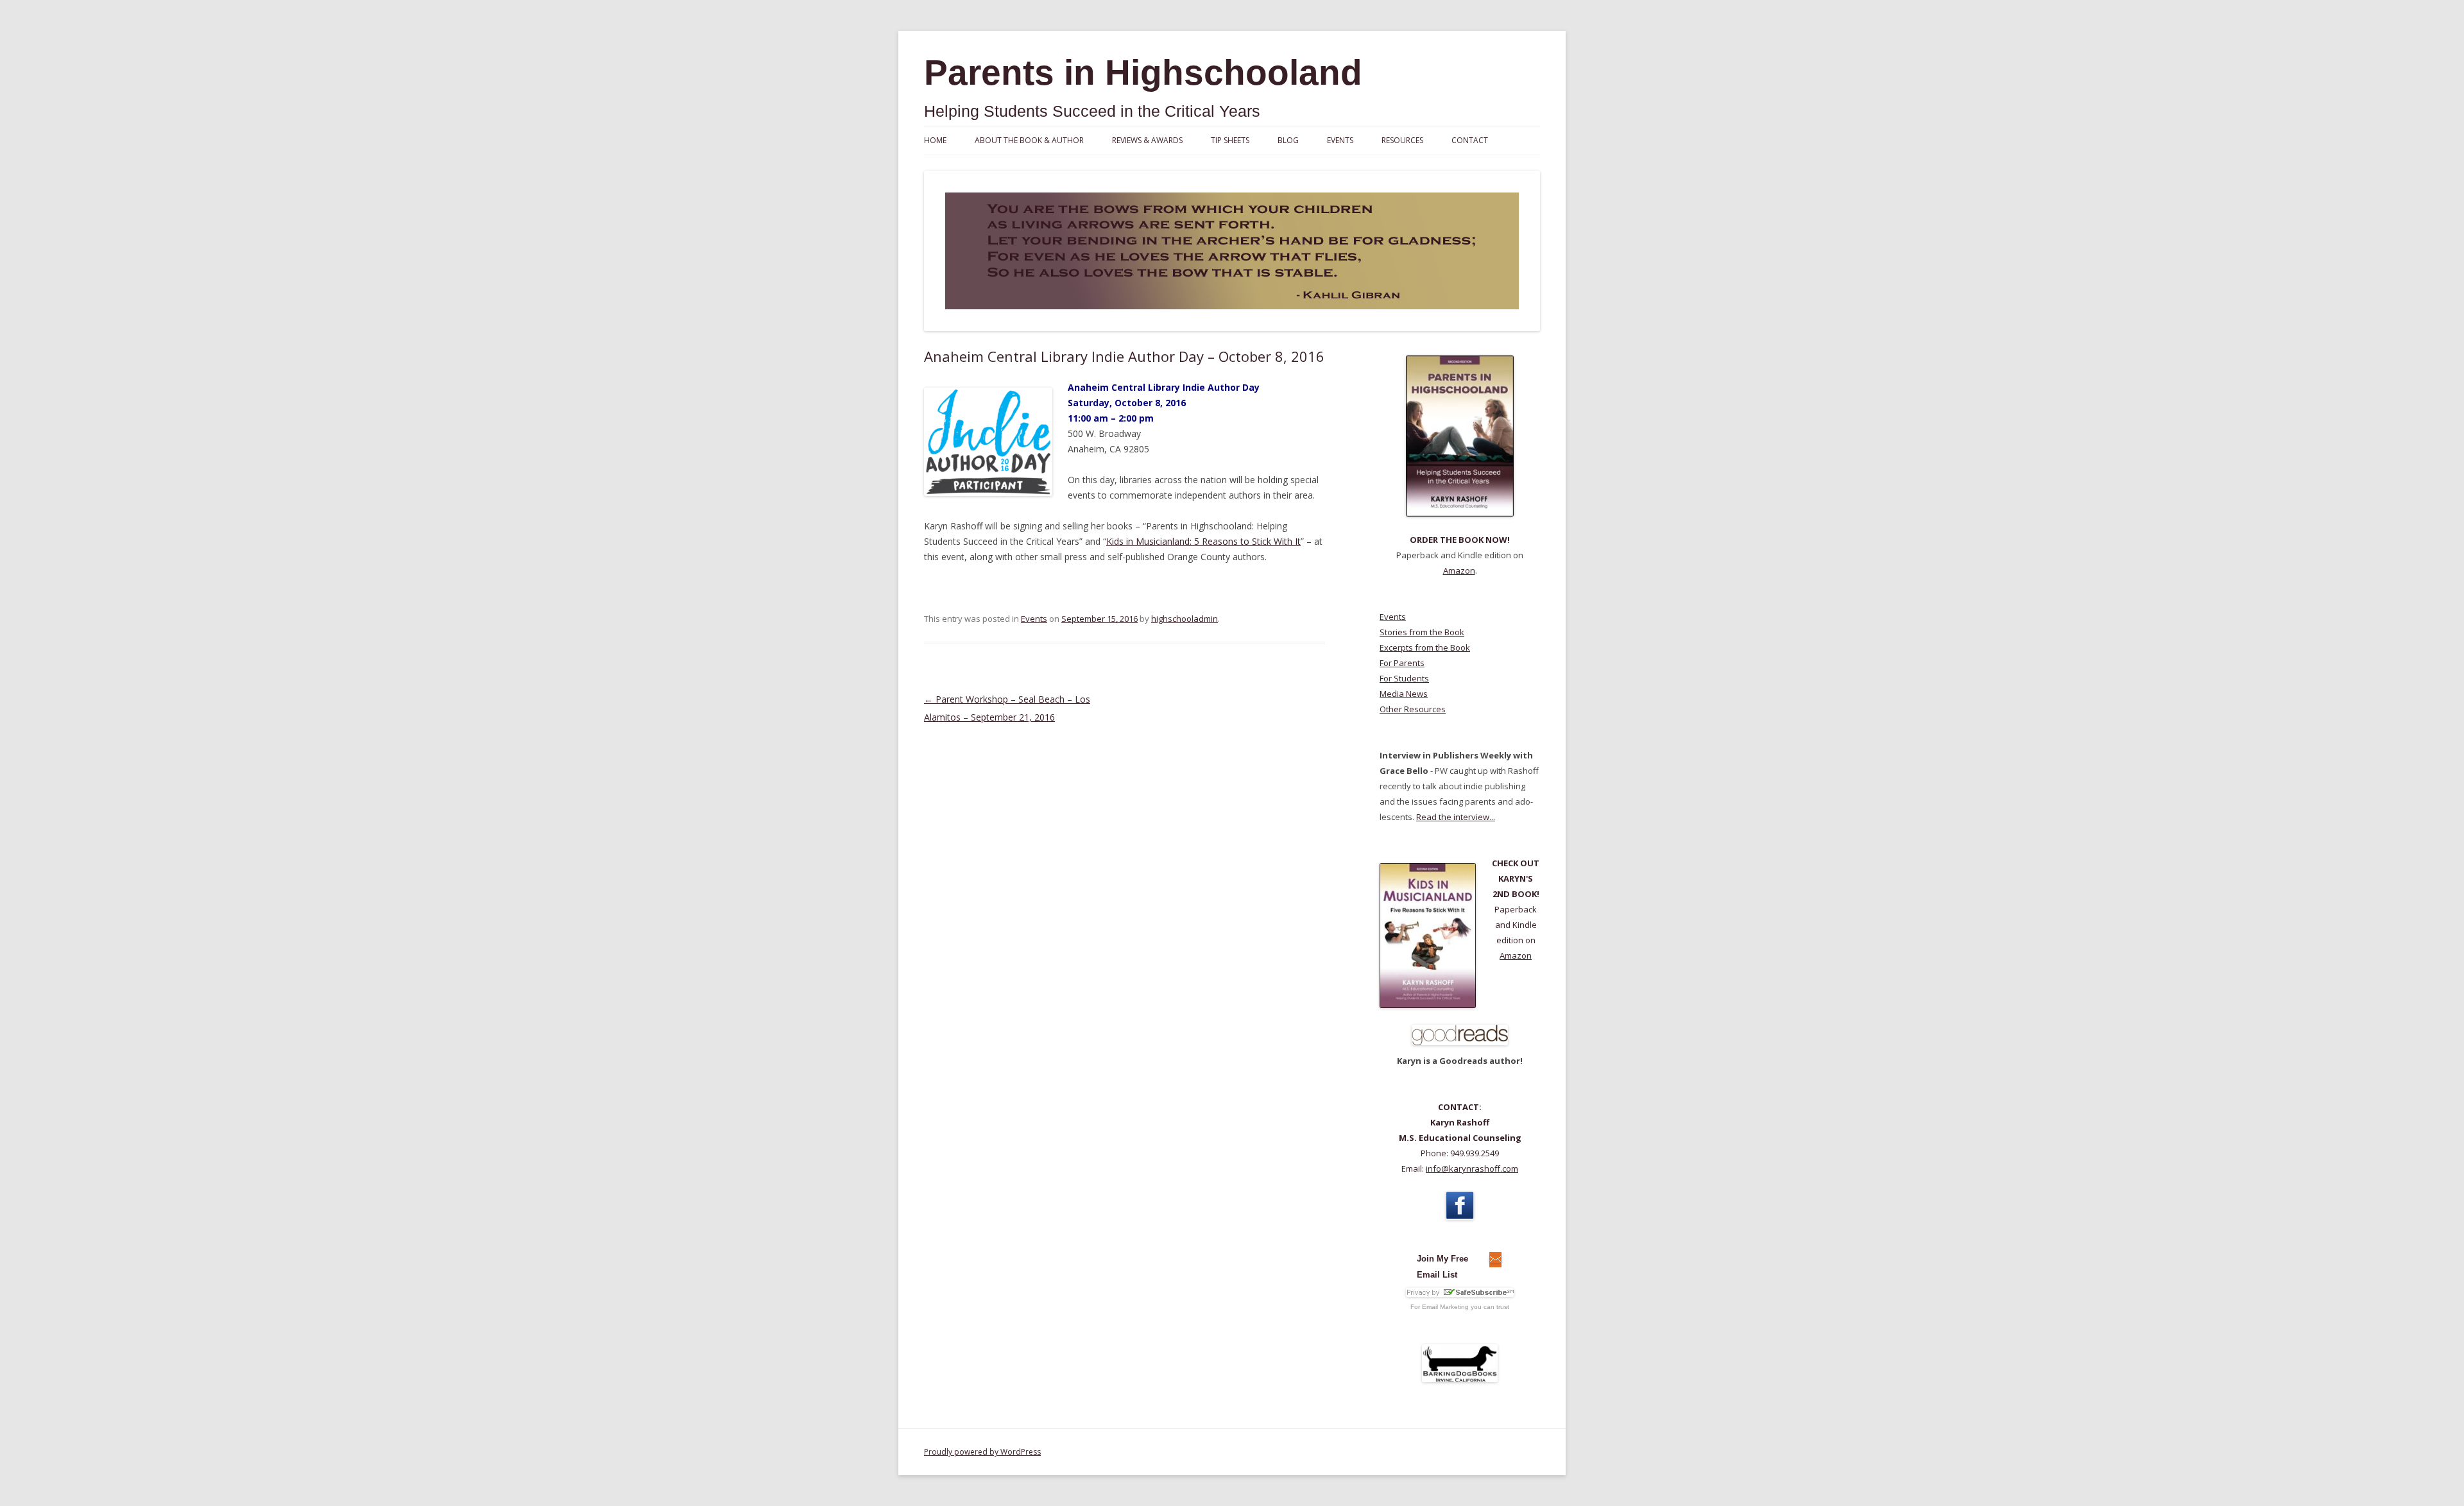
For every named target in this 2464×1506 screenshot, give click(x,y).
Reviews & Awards (1147, 140)
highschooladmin (1185, 619)
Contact (1470, 140)
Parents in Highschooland (1143, 73)
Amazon (1459, 570)
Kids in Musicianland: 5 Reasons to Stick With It (1203, 541)
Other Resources (1413, 709)
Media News (1404, 694)
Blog (1288, 140)
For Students (1404, 678)
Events (1340, 140)
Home (935, 140)
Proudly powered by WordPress (982, 1452)
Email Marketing (1445, 1307)
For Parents (1402, 663)
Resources (1402, 140)
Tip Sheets (1230, 140)
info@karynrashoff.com (1472, 1168)
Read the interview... (1456, 817)
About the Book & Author (1029, 140)
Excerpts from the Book (1425, 647)
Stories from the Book (1422, 632)
